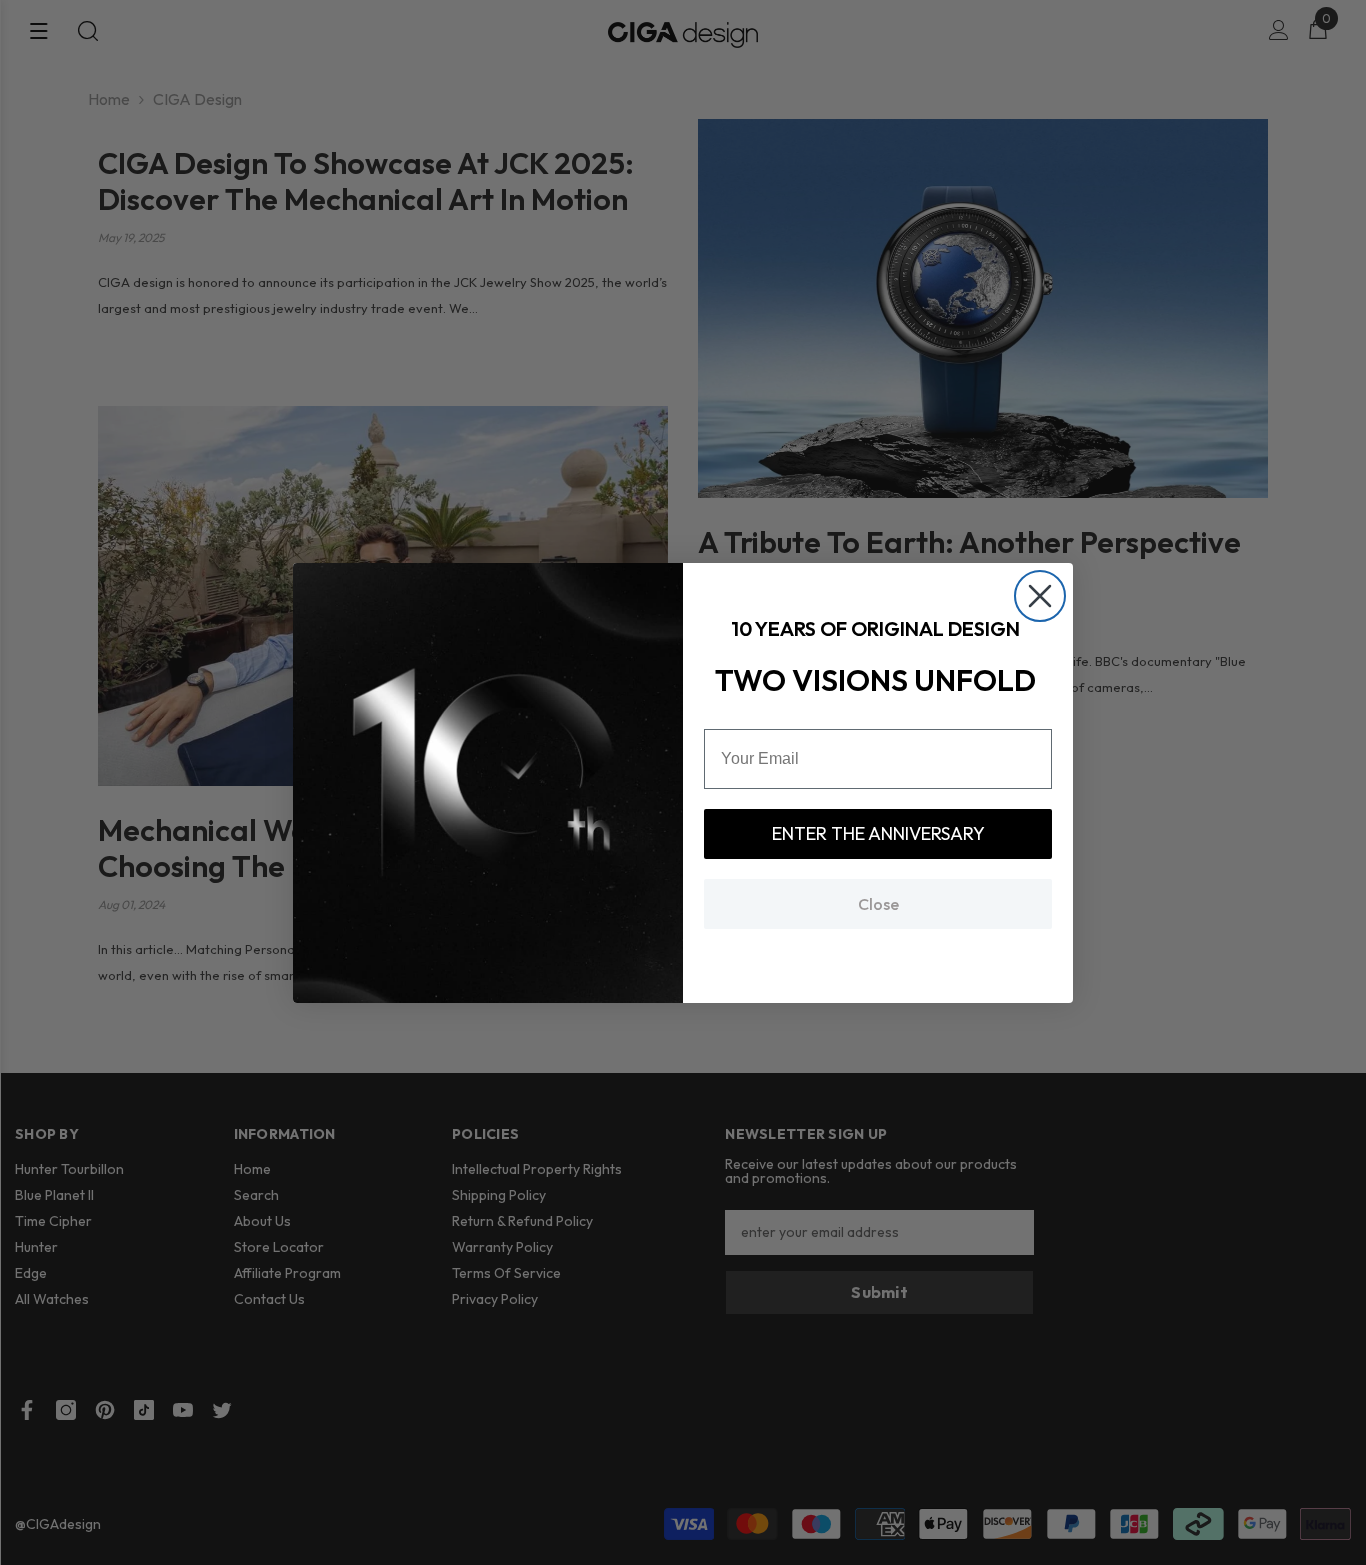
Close (878, 904)
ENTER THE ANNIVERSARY (878, 833)
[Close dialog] (1040, 596)
